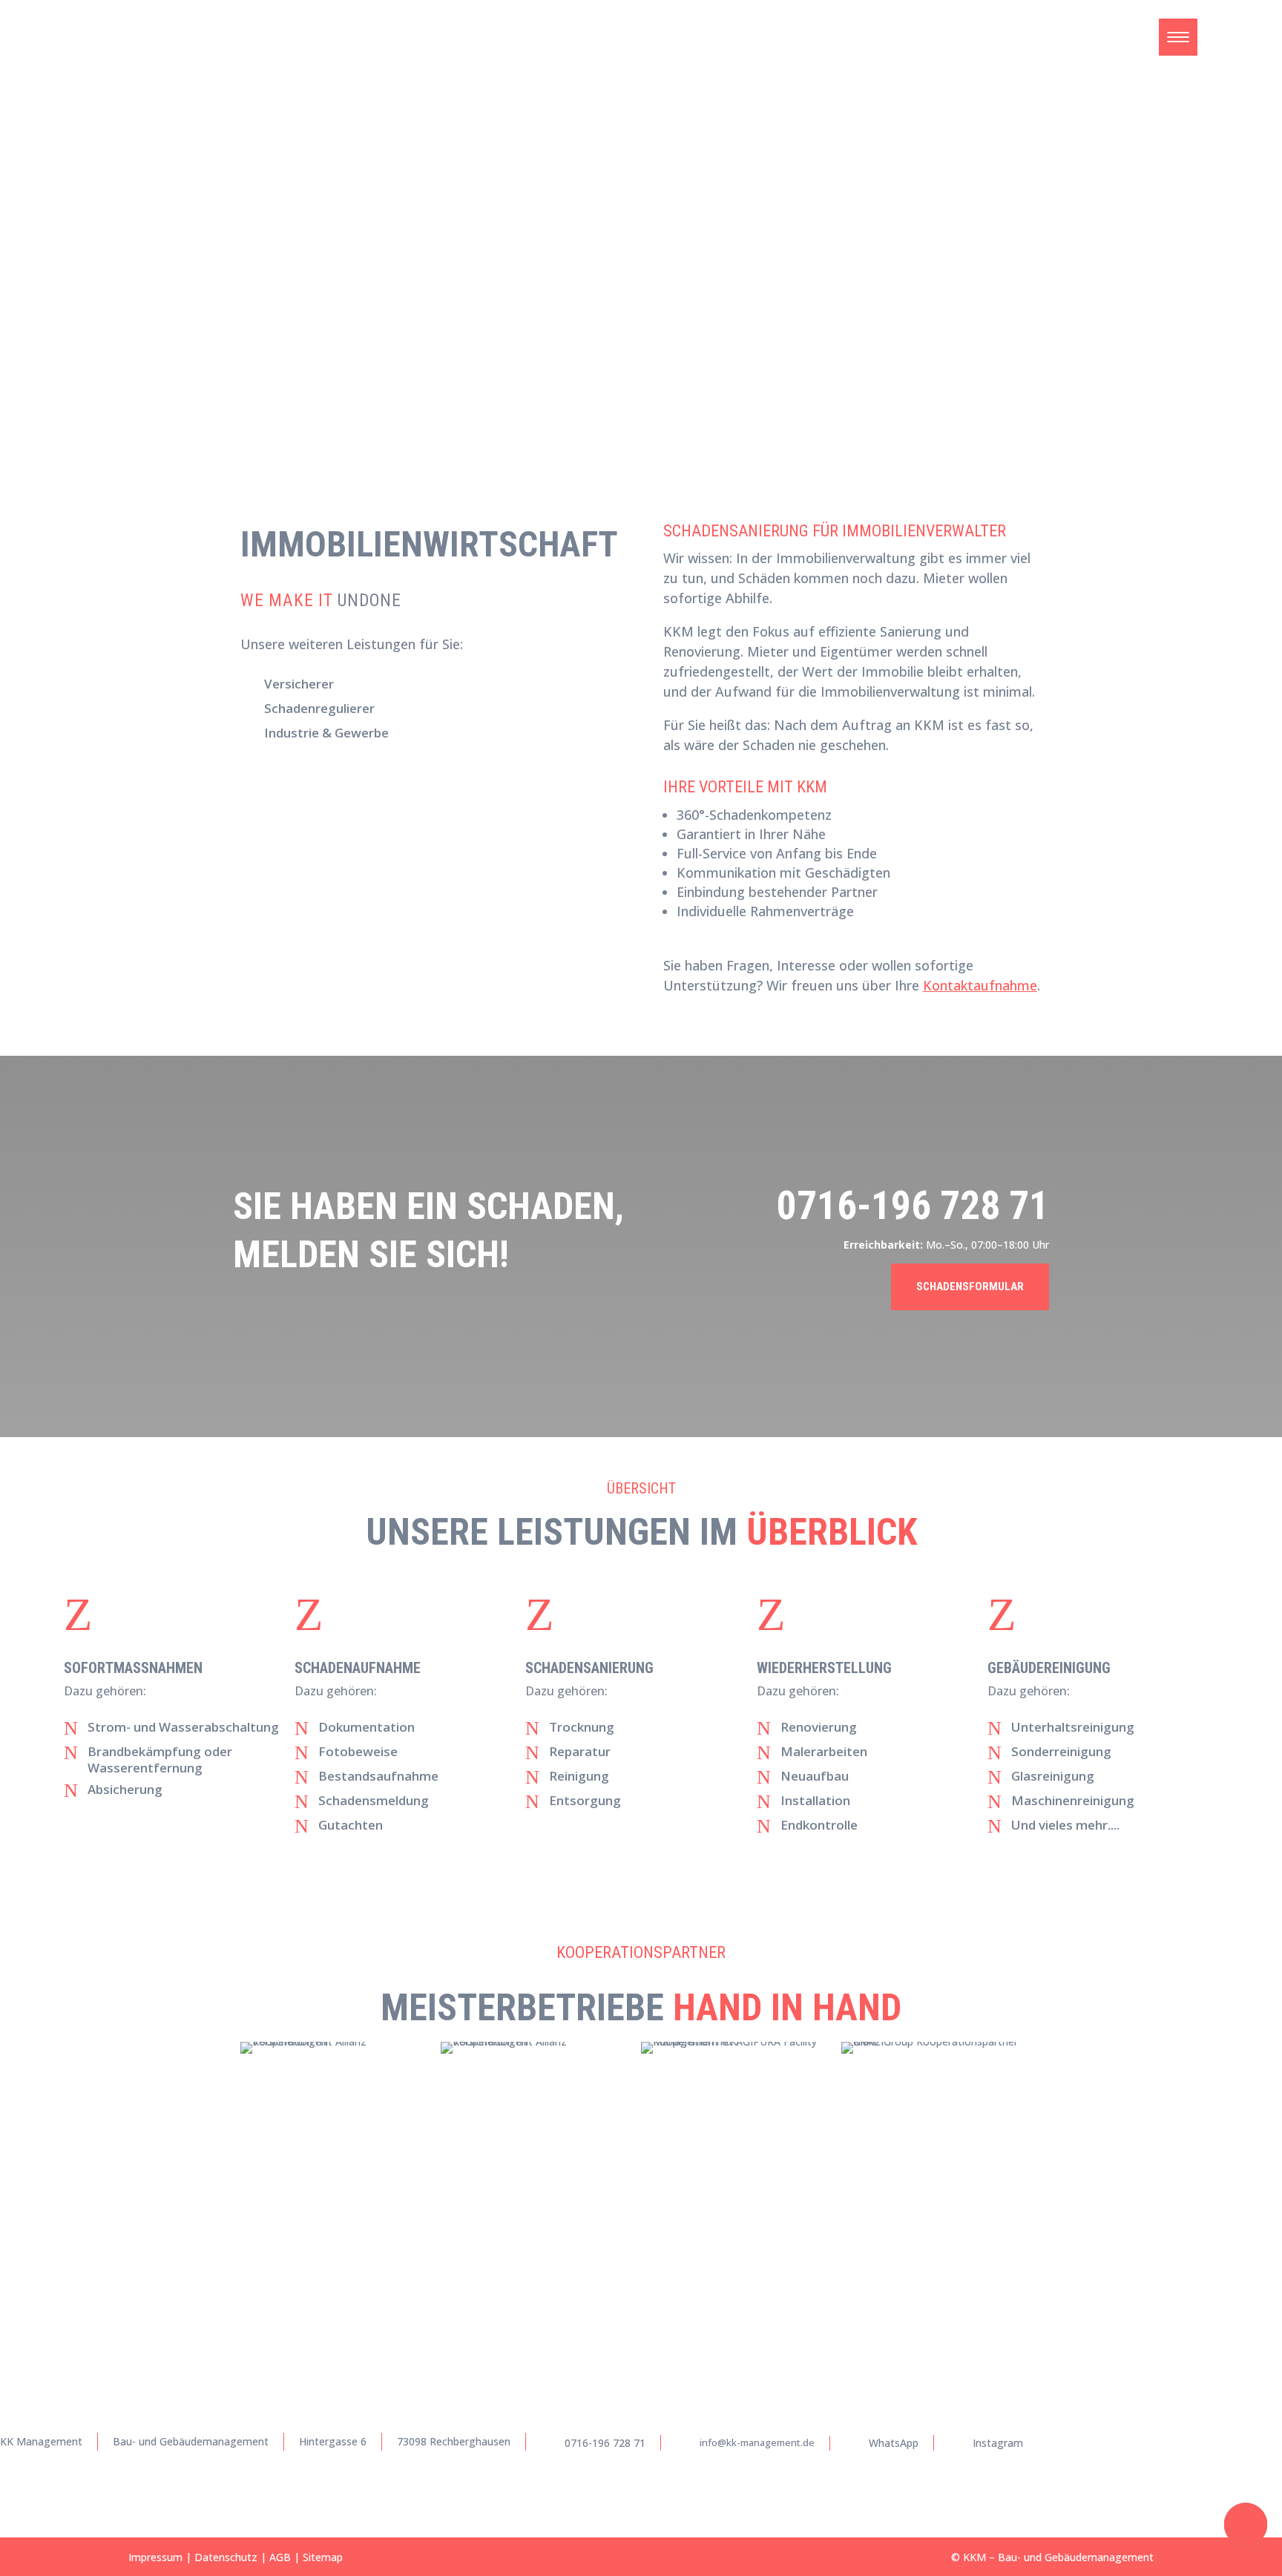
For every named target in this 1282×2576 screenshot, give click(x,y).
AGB (280, 2557)
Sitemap (323, 2557)
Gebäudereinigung (1049, 1668)
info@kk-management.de (757, 2442)
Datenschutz (226, 2557)
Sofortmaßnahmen (133, 1668)
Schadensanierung (589, 1668)
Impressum (155, 2557)
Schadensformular (970, 1287)
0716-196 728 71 (913, 1206)
